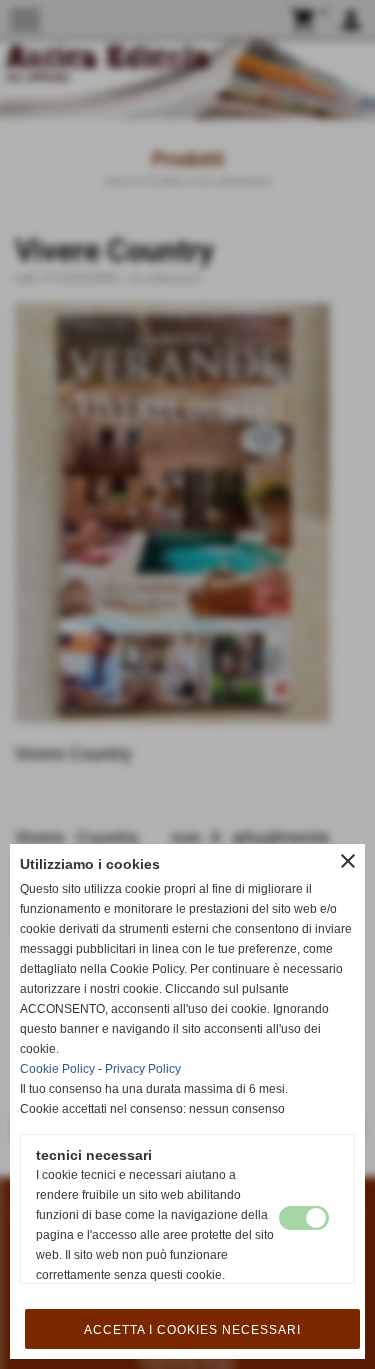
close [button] (348, 861)
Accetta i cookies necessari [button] (192, 1330)
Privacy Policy (143, 1069)
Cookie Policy (57, 1069)
